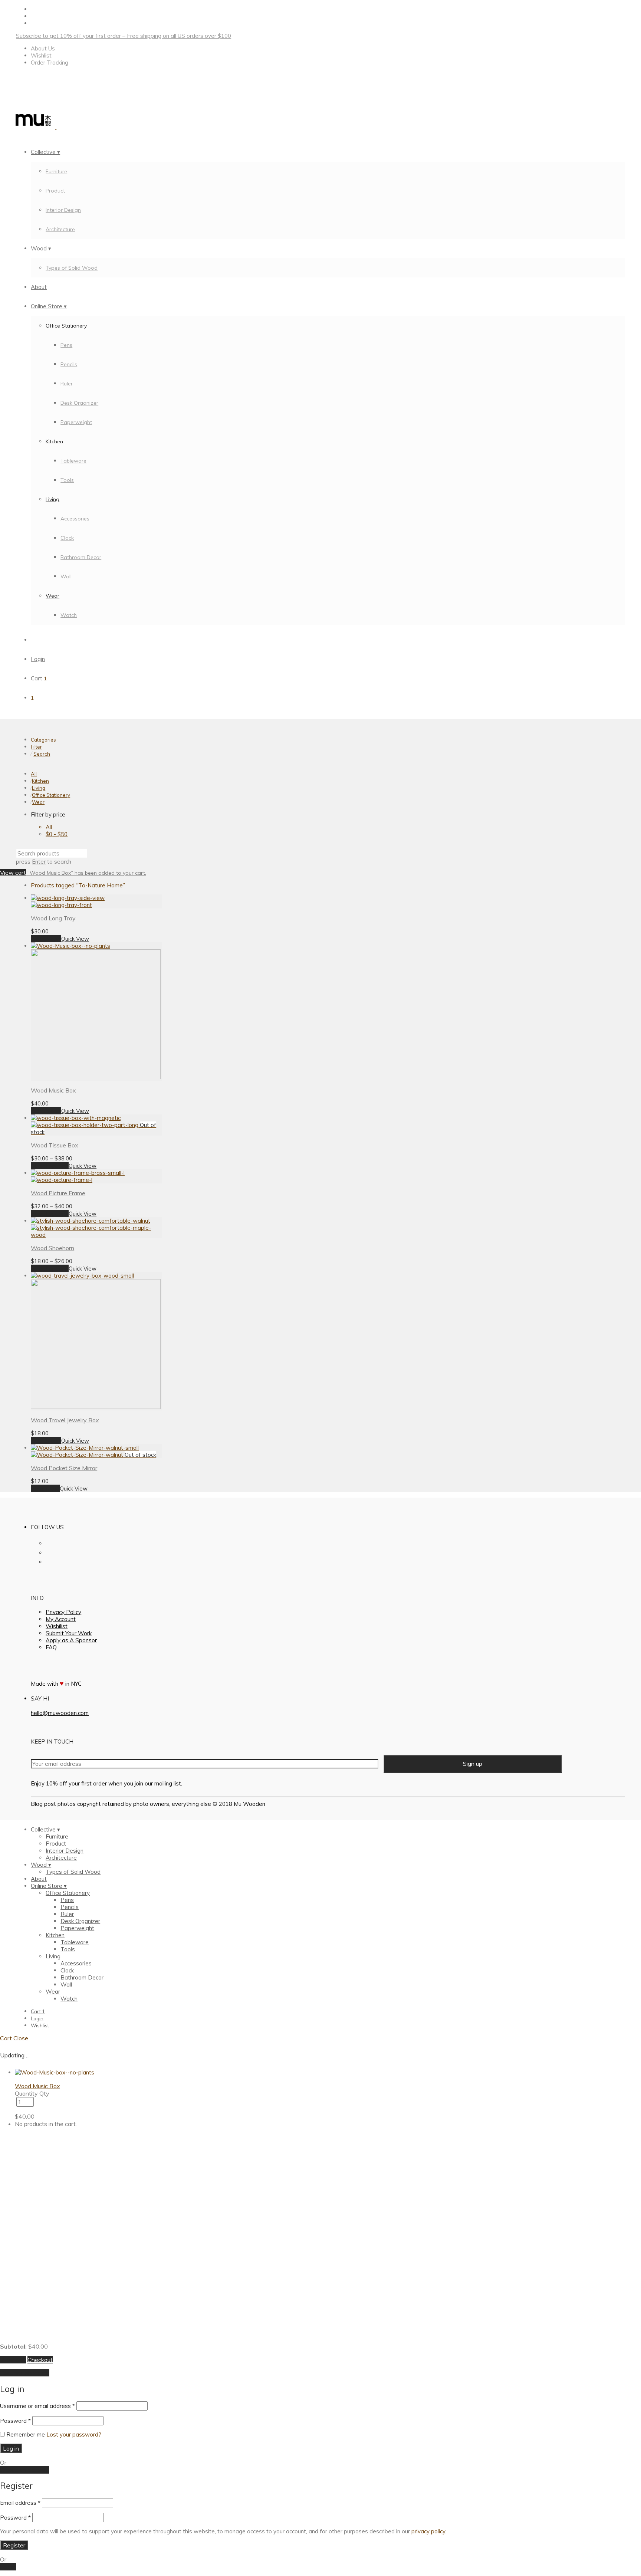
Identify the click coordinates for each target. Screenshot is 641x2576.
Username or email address (37, 2406)
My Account (61, 1619)
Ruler (67, 384)
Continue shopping (25, 2373)
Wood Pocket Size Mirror (64, 1468)
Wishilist (57, 1626)
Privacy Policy (63, 1612)
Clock (67, 538)
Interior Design (63, 210)
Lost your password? (74, 2434)
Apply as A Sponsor (71, 1640)
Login (38, 659)
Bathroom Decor (81, 557)
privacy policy (428, 2531)
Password (15, 2421)
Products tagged (78, 885)
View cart (13, 873)
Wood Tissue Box (55, 1145)
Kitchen (54, 441)
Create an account (24, 2470)
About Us (43, 48)
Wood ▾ (41, 248)
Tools (67, 480)
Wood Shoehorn (52, 1248)
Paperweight (76, 422)
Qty (44, 2093)
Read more (45, 1488)
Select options (50, 1166)
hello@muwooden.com (60, 1713)
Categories (43, 740)
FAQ (51, 1647)
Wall (66, 576)
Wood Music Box (53, 1090)
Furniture (56, 171)
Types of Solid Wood (72, 268)
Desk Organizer (79, 403)
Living (52, 499)
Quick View (75, 939)
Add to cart (46, 939)
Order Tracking (50, 63)
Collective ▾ (45, 152)
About (39, 287)
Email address (20, 2503)
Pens (66, 345)
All (34, 774)
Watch (69, 615)
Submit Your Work (69, 1633)
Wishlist (41, 55)
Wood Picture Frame (58, 1193)
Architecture (60, 229)
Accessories (75, 519)
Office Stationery (66, 326)
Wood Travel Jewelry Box (65, 1420)
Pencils (69, 364)
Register (14, 2545)
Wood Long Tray (53, 918)
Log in (11, 2448)
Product (55, 191)
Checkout (40, 2360)
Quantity (26, 2093)
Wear (52, 596)
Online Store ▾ (49, 306)
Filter (36, 747)
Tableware (73, 461)
